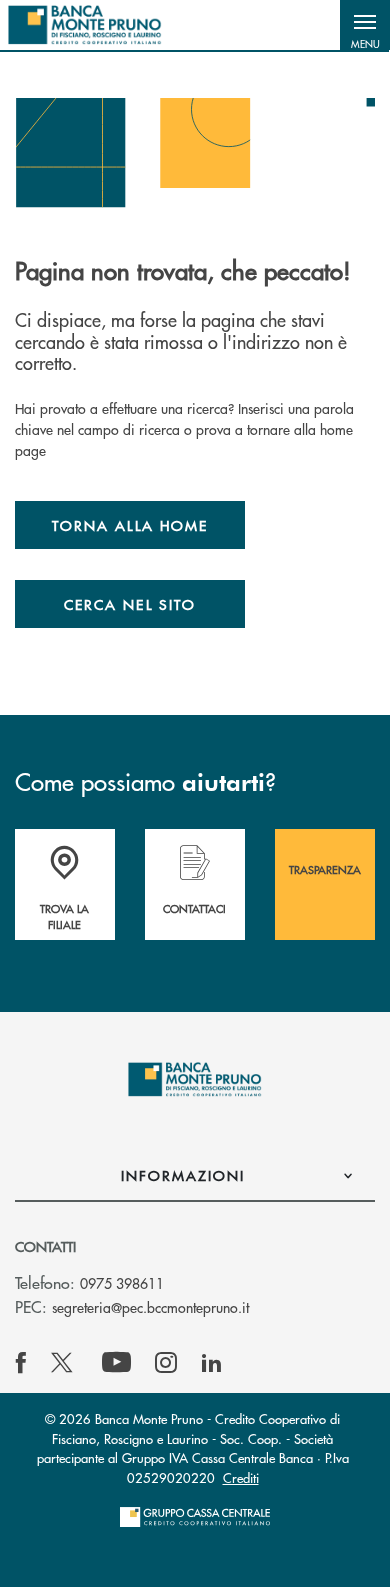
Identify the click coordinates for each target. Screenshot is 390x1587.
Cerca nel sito (130, 604)
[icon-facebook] (21, 1363)
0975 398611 (122, 1283)
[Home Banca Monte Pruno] (85, 25)
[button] (365, 25)
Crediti (241, 1477)
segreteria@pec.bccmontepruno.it (150, 1307)
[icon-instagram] (166, 1363)
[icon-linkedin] (212, 1363)
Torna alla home (130, 525)
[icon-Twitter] (64, 1363)
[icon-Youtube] (116, 1363)
